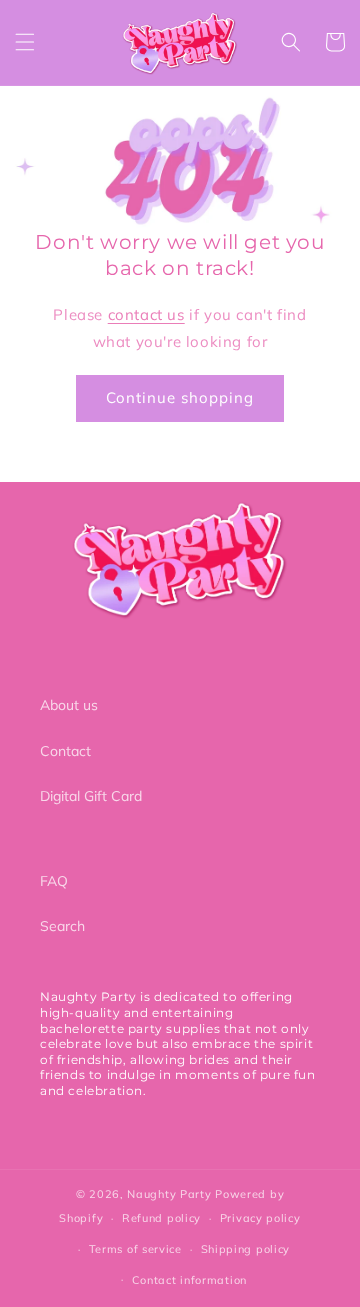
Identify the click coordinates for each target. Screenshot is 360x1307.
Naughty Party (169, 1194)
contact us (146, 314)
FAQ (54, 881)
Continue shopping (180, 397)
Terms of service (135, 1249)
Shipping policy (246, 1249)
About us (69, 705)
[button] (25, 42)
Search (62, 926)
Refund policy (161, 1218)
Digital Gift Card (91, 796)
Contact (65, 751)
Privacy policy (260, 1218)
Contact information (189, 1280)
